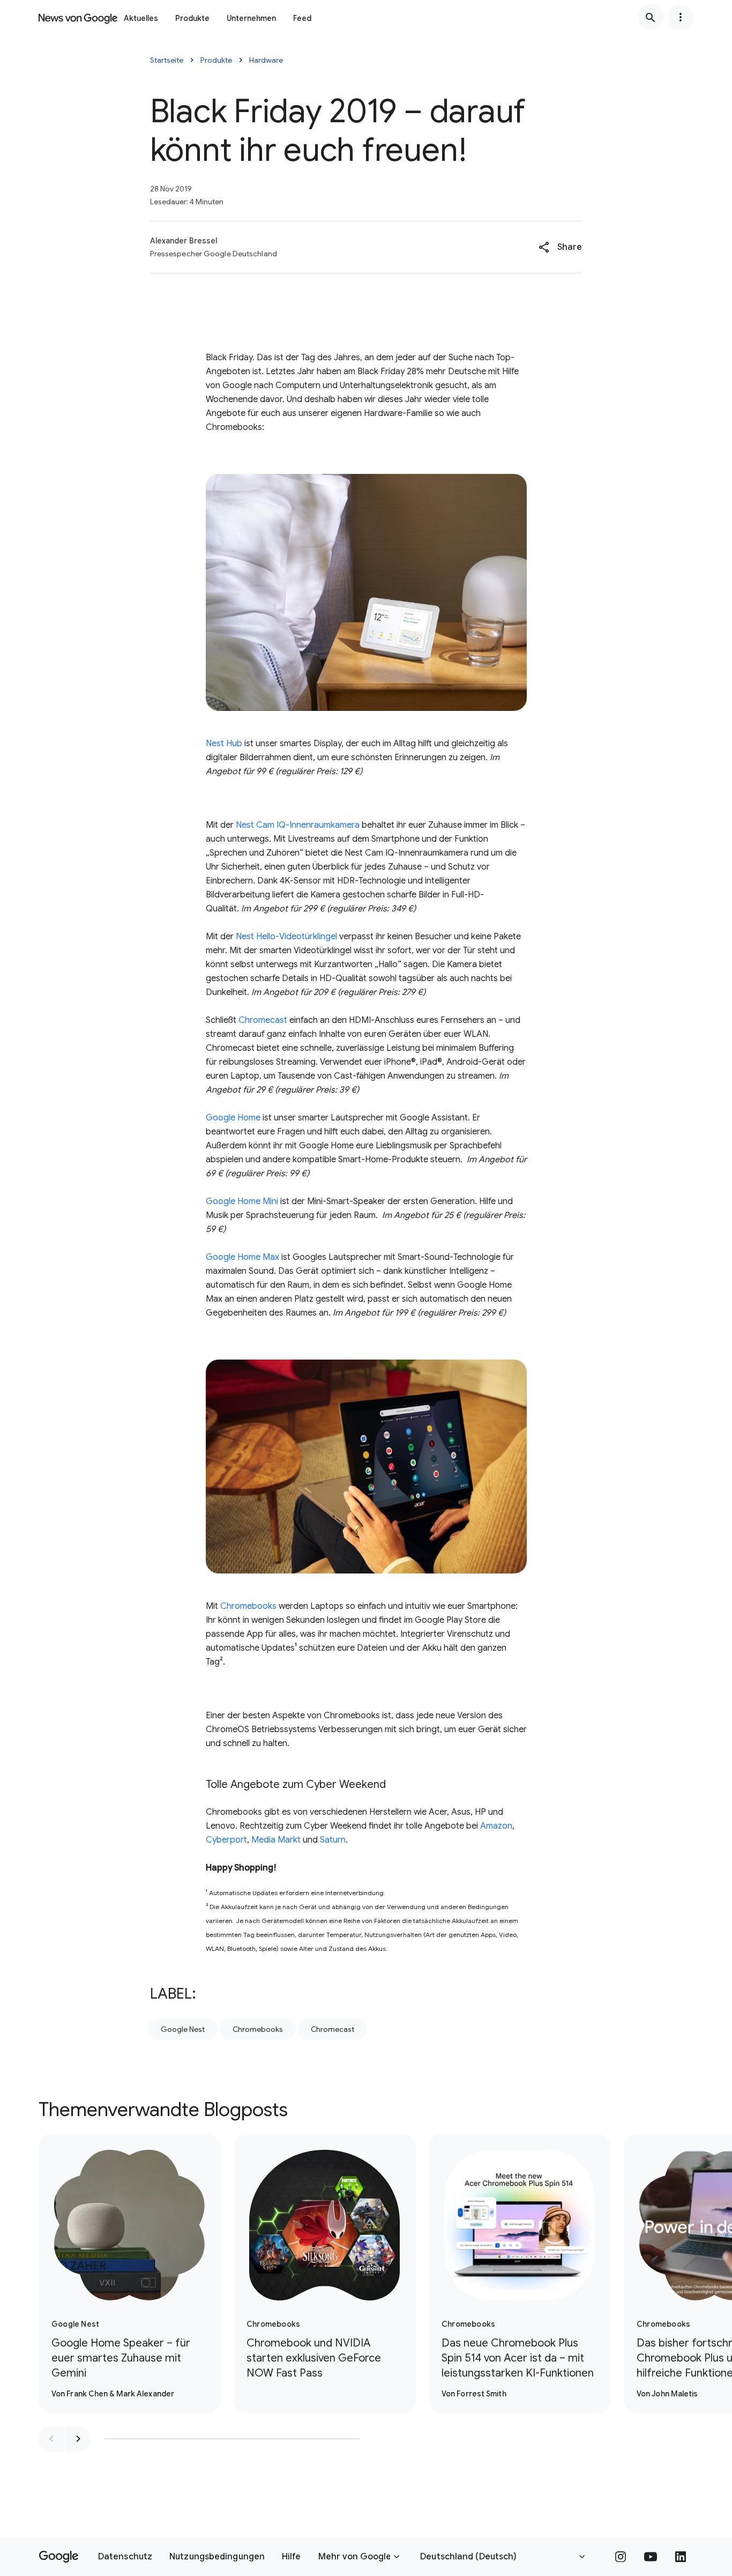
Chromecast (263, 1020)
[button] (560, 247)
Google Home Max (242, 1257)
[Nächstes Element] (78, 2439)
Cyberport (226, 1840)
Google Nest (183, 2029)
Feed (302, 18)
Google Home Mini (242, 1201)
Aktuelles (141, 18)
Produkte (192, 18)
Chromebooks (248, 1606)
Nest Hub (224, 744)
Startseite (167, 60)
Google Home (233, 1118)
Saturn (333, 1840)
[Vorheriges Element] (51, 2439)
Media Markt (276, 1840)
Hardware (266, 60)
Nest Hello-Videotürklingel (286, 937)
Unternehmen (251, 18)
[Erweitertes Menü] (681, 17)
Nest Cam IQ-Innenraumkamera (298, 825)
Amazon (496, 1826)
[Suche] (651, 17)
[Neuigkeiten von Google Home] (78, 17)
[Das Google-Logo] (59, 2557)
